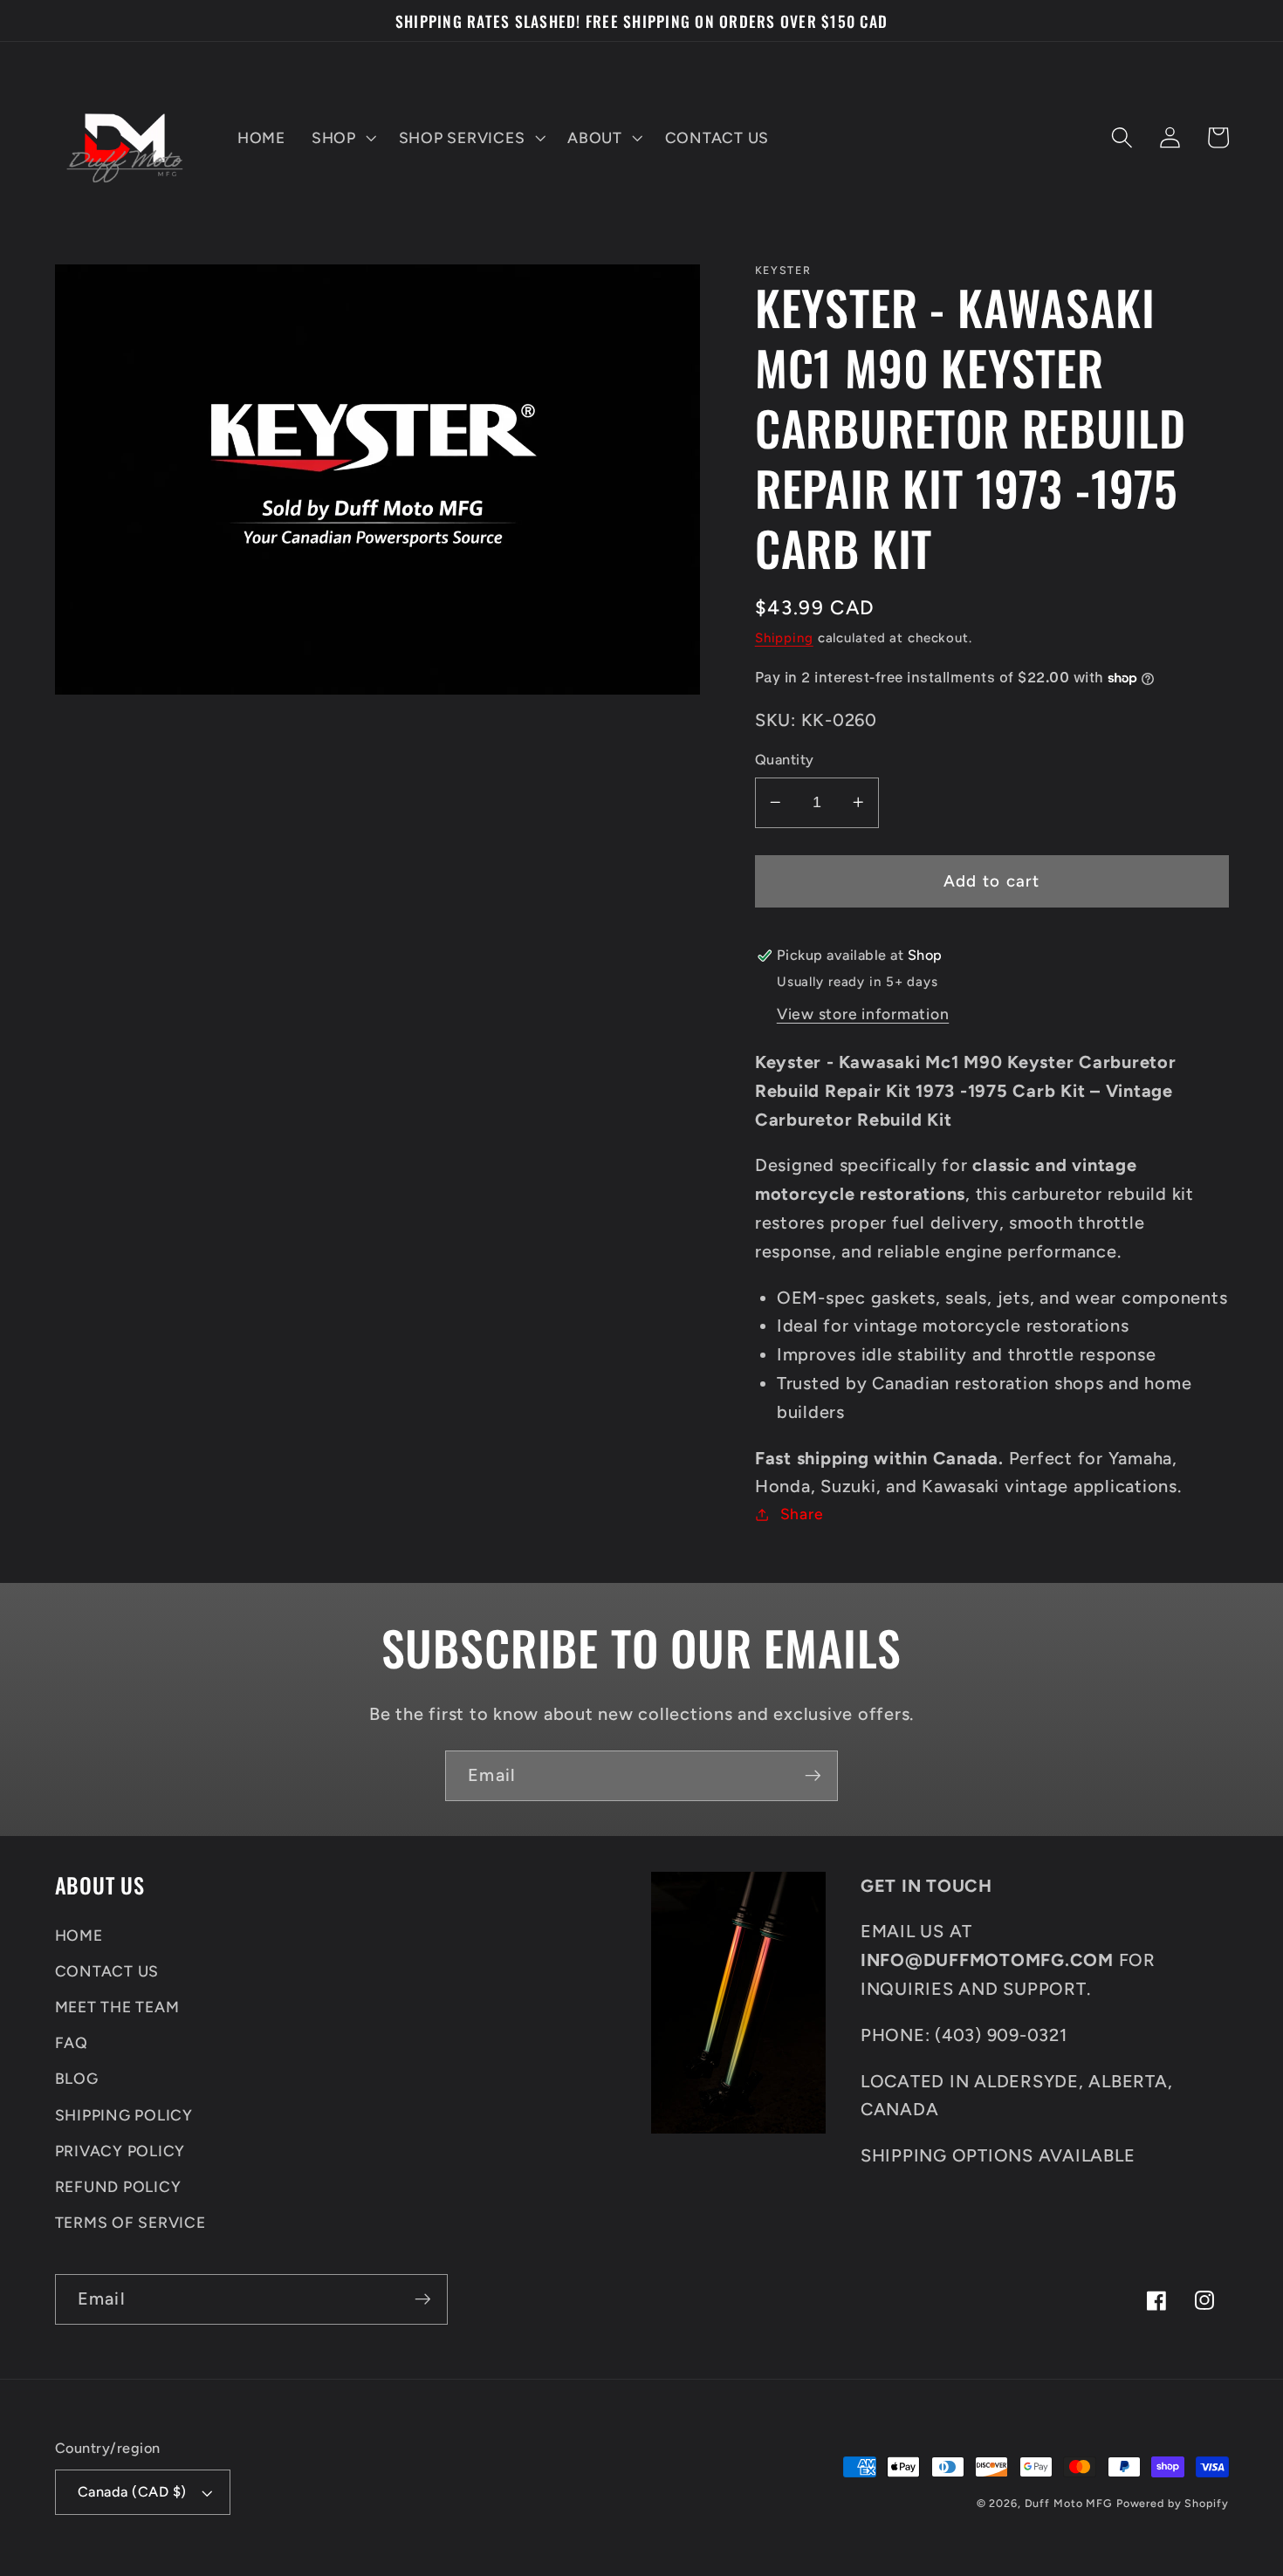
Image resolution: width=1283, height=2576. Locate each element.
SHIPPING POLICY (124, 2115)
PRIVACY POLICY (120, 2151)
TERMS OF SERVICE (130, 2222)
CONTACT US (107, 1971)
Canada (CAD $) (132, 2492)
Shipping (784, 638)
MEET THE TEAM (117, 2007)
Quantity (785, 760)
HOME (79, 1935)
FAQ (72, 2042)
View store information (863, 1014)
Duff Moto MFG (1068, 2503)
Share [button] (802, 1514)
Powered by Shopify (1173, 2503)
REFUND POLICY (118, 2186)
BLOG (77, 2078)
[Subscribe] (813, 1776)
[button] (342, 138)
